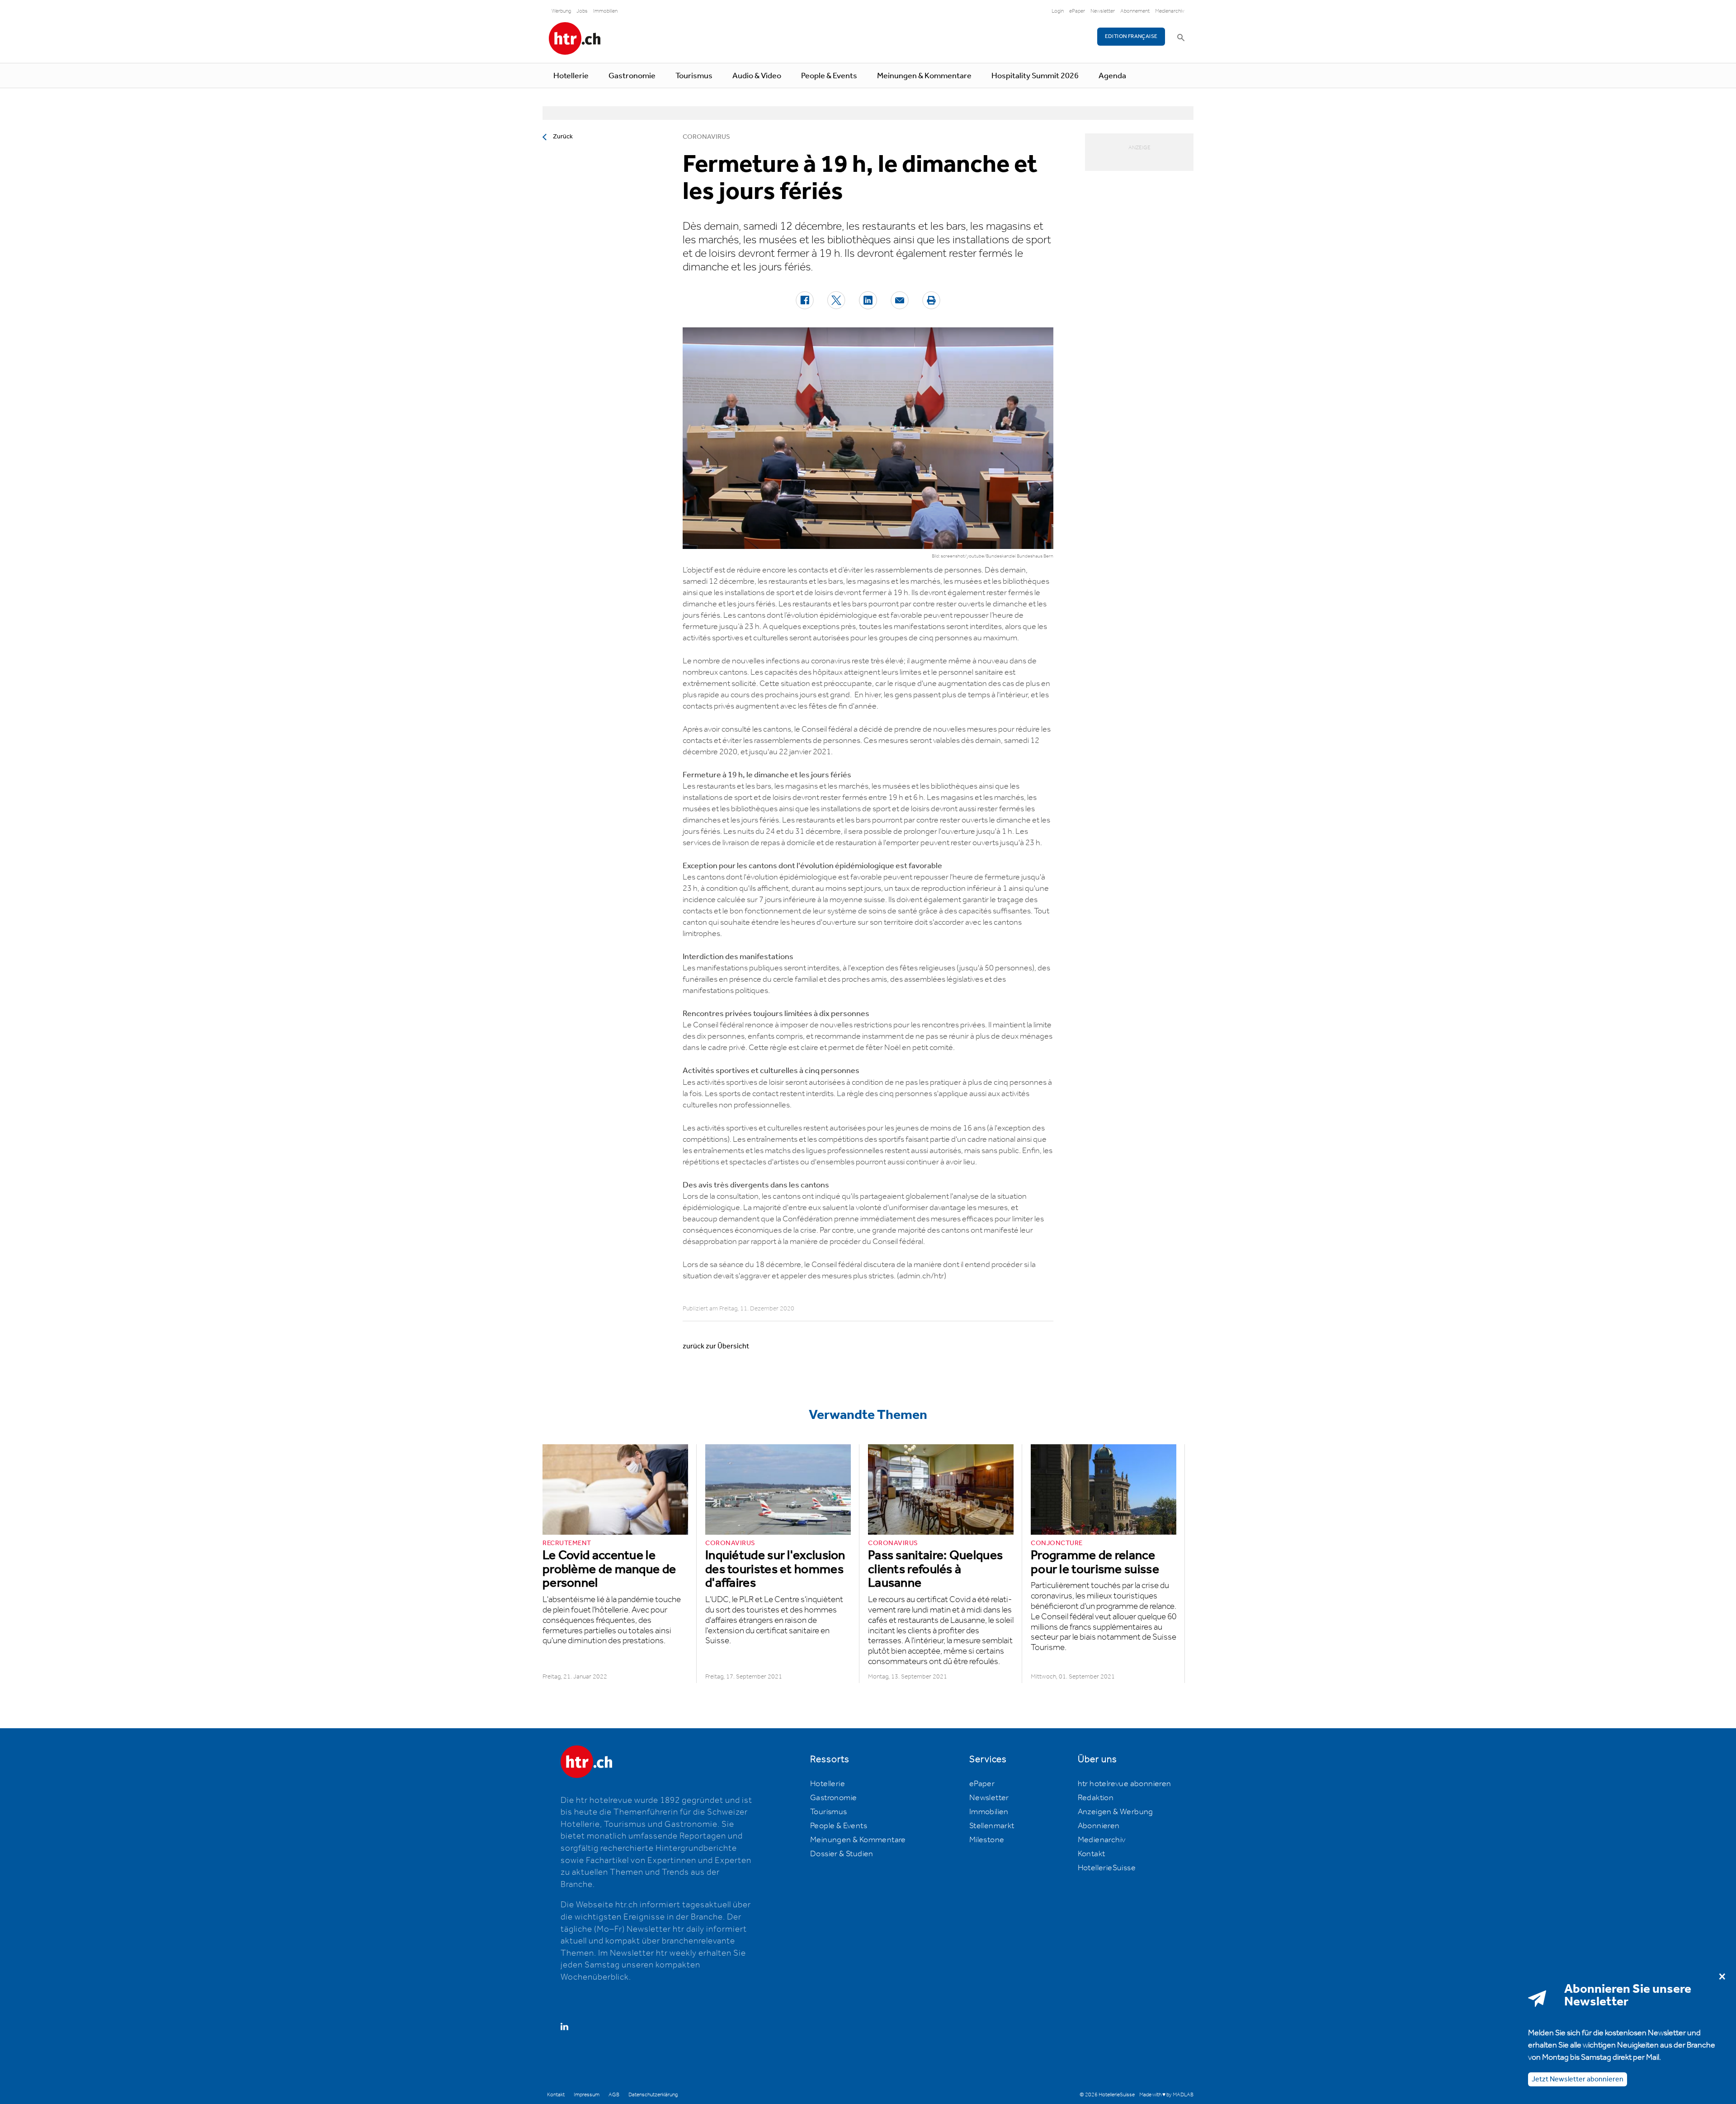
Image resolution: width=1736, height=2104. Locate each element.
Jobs (582, 11)
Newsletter (1103, 11)
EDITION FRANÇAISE (1131, 36)
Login (1058, 11)
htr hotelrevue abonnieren (1125, 1784)
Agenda (1112, 76)
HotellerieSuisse (1107, 1868)
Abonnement (1135, 11)
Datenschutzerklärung (653, 2095)
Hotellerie (571, 76)
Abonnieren (1099, 1826)
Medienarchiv (1170, 11)
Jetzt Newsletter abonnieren (1578, 2079)
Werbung (561, 11)
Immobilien (605, 11)
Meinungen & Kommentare (924, 76)
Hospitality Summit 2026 (1035, 76)
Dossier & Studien (842, 1854)
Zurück (563, 137)
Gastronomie (632, 76)
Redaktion (1096, 1798)
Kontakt (1092, 1854)
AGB (614, 2095)
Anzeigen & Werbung (1116, 1812)
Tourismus (694, 76)
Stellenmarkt (992, 1826)
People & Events (829, 76)
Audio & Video (757, 76)
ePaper (1077, 11)
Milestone (987, 1840)
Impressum (587, 2095)
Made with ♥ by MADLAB (1166, 2095)
